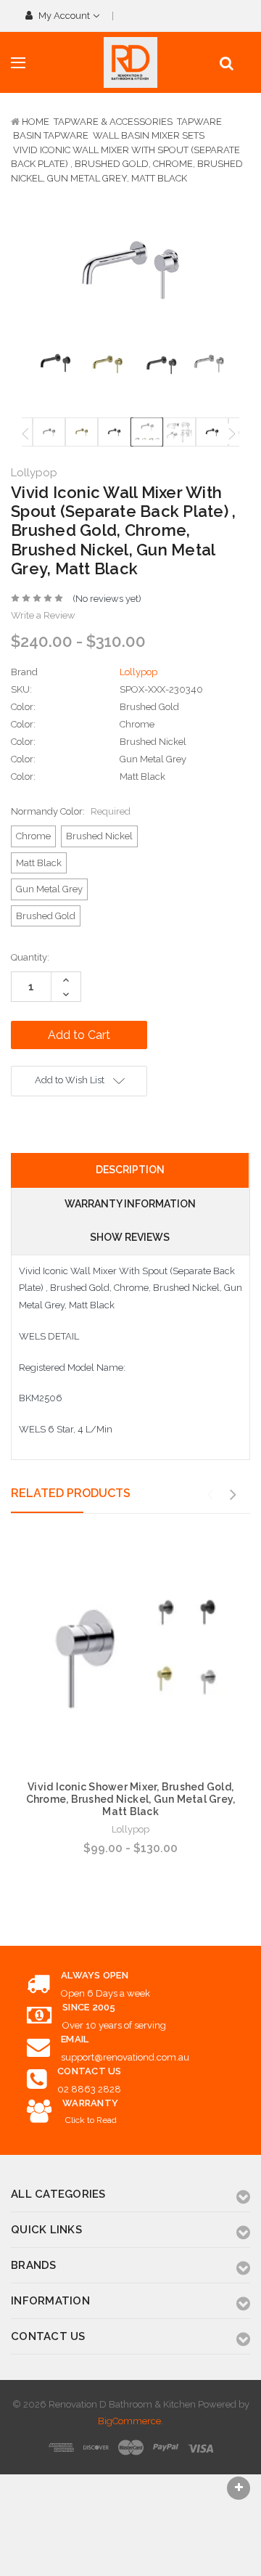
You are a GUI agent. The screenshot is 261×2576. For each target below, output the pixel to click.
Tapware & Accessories (113, 122)
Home (36, 122)
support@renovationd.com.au (125, 2057)
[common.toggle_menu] (18, 63)
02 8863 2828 (89, 2089)
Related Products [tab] (71, 1493)
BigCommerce (129, 2421)
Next (232, 433)
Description (130, 1170)
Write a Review (43, 615)
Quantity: (30, 957)
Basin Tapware (51, 135)
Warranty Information (130, 1204)
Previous (25, 433)
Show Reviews (130, 1237)
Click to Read (91, 2120)
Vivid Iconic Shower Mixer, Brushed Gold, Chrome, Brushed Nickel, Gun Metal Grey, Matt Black (131, 1799)
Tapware (199, 122)
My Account (64, 16)
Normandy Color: (71, 811)
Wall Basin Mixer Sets (149, 135)
